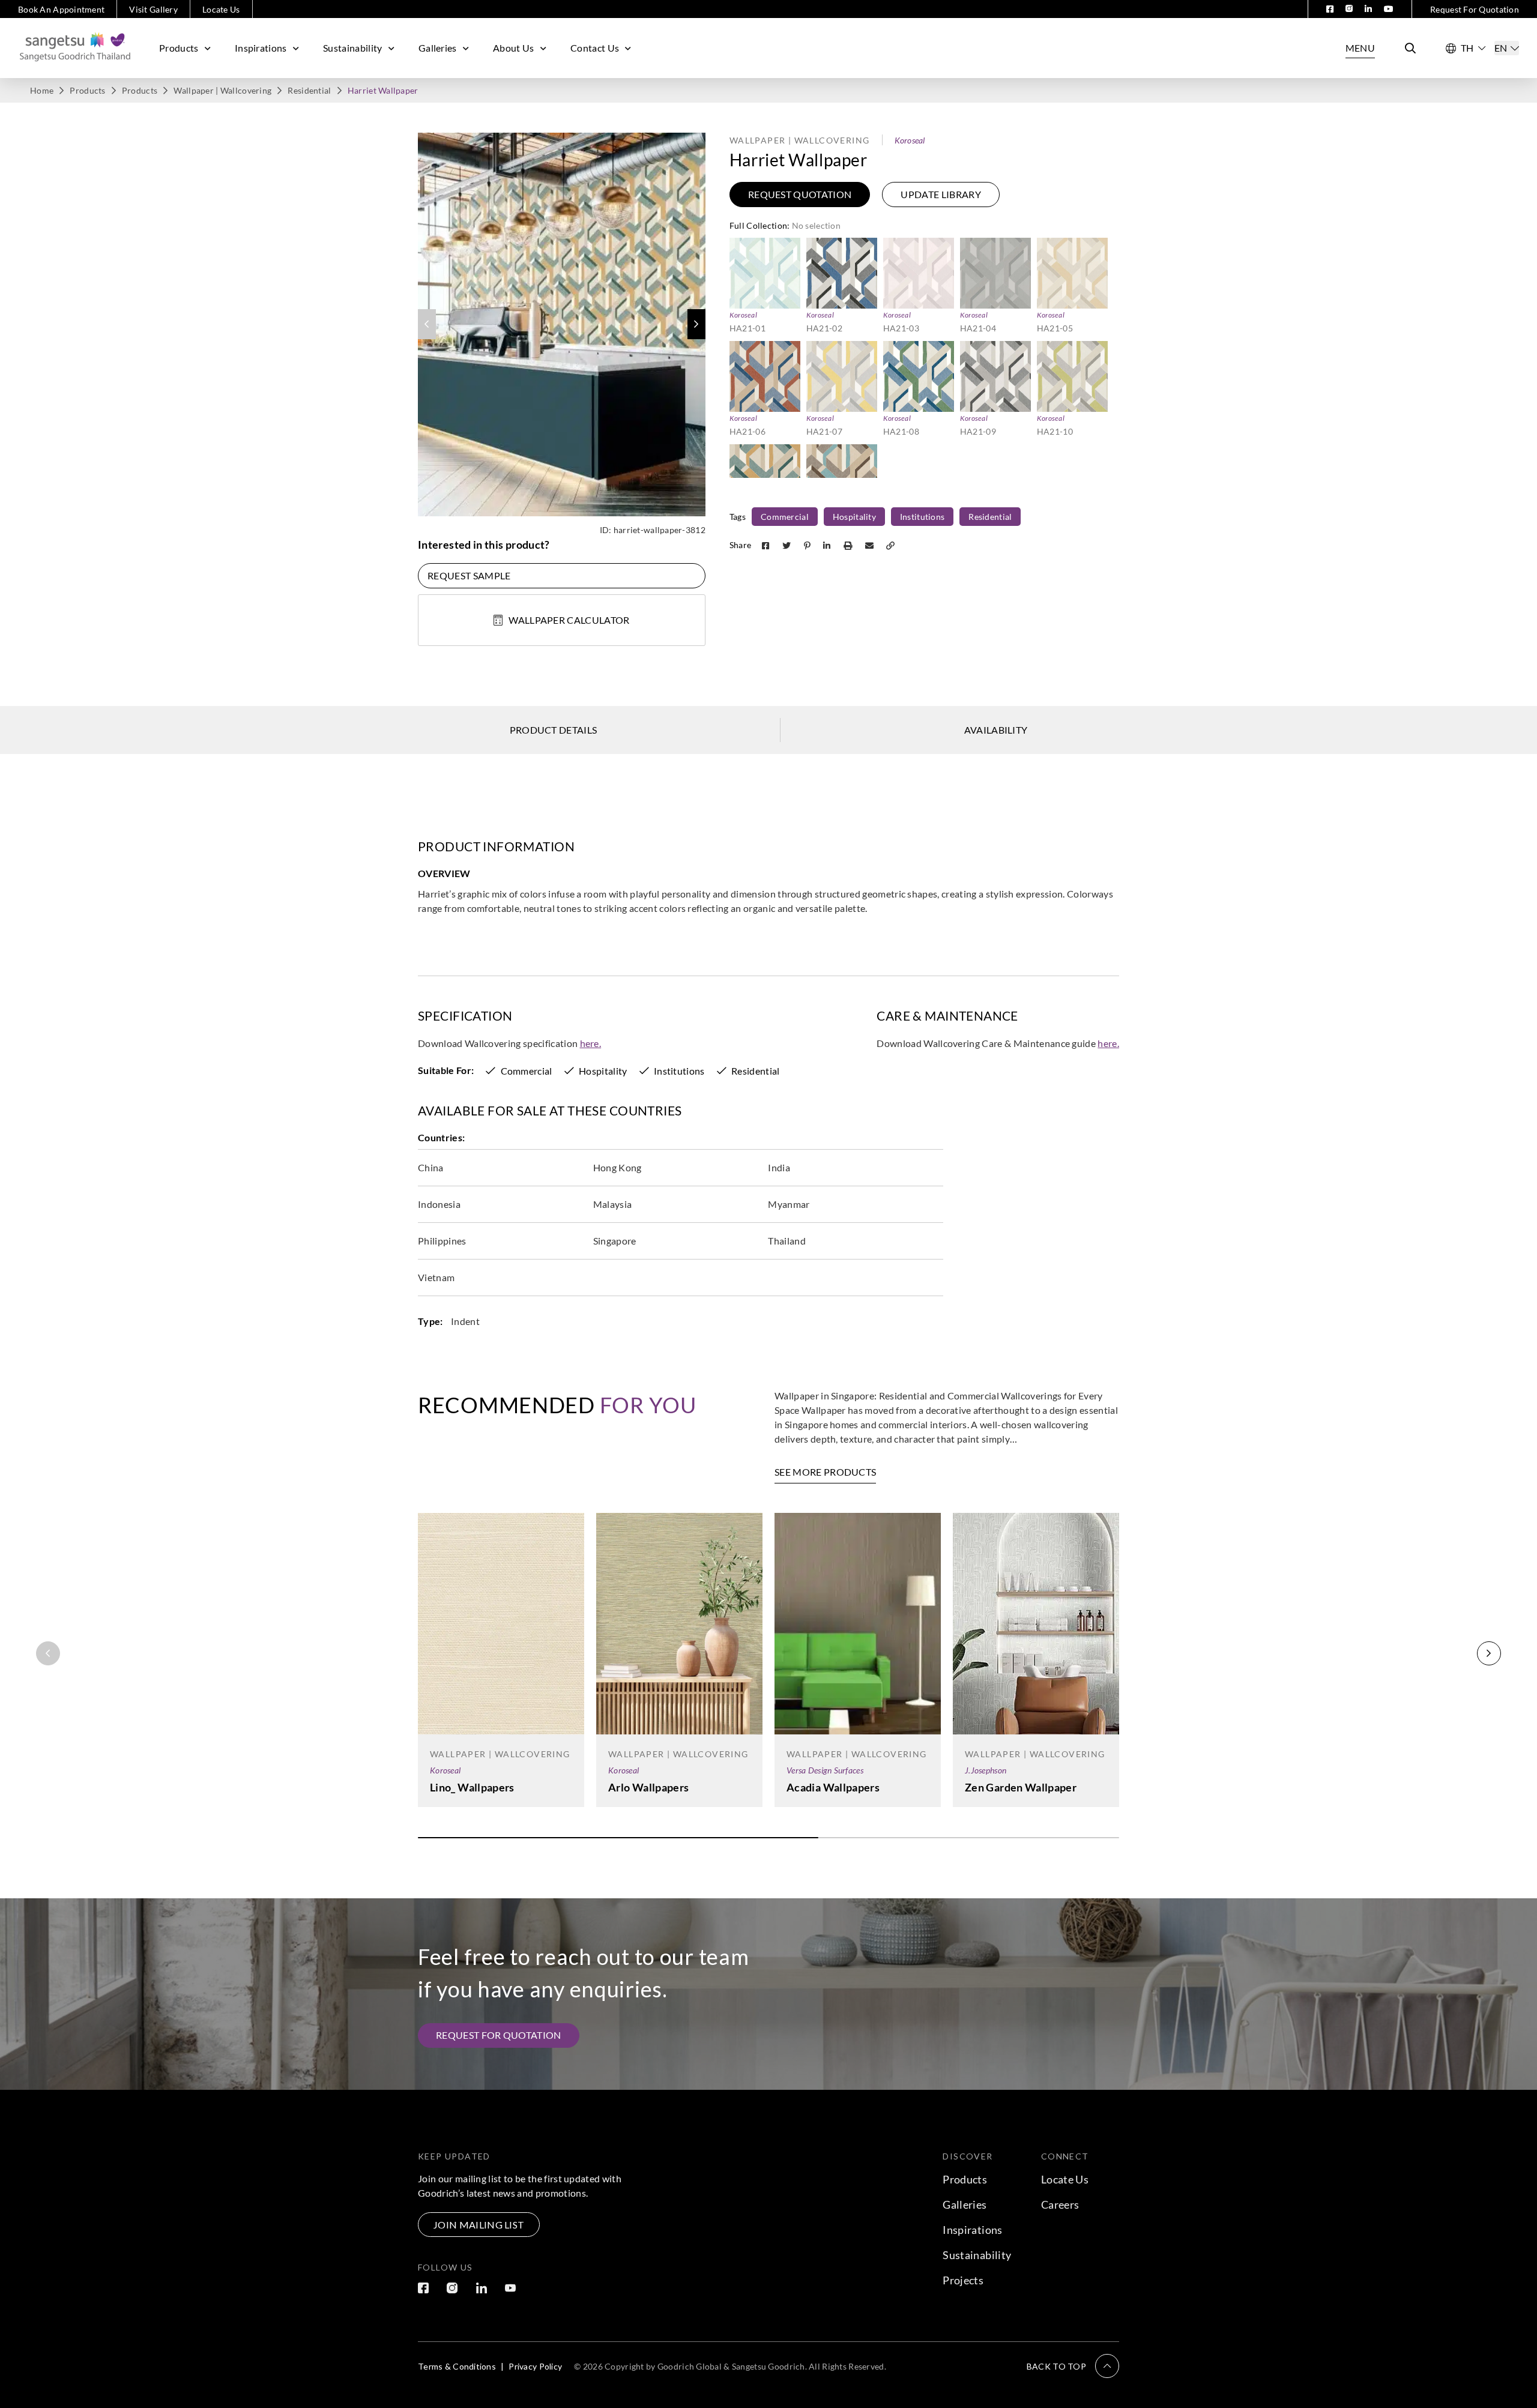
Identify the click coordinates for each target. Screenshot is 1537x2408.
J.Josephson (986, 1770)
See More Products (825, 1472)
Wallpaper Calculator (569, 620)
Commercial (785, 517)
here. (591, 1043)
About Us (514, 48)
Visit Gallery (153, 9)
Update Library (941, 194)
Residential (309, 90)
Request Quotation (800, 194)
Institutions (922, 517)
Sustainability (352, 48)
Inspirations (261, 48)
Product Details (554, 730)
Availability (996, 730)
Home (42, 90)
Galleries (438, 48)
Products (179, 48)
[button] (696, 324)
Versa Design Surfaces (825, 1770)
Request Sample (469, 575)
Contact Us (595, 48)
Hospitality (854, 517)
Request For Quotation (1475, 9)
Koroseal (910, 140)
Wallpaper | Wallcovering (222, 90)
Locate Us (221, 9)
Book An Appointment (61, 9)
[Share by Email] (871, 545)
